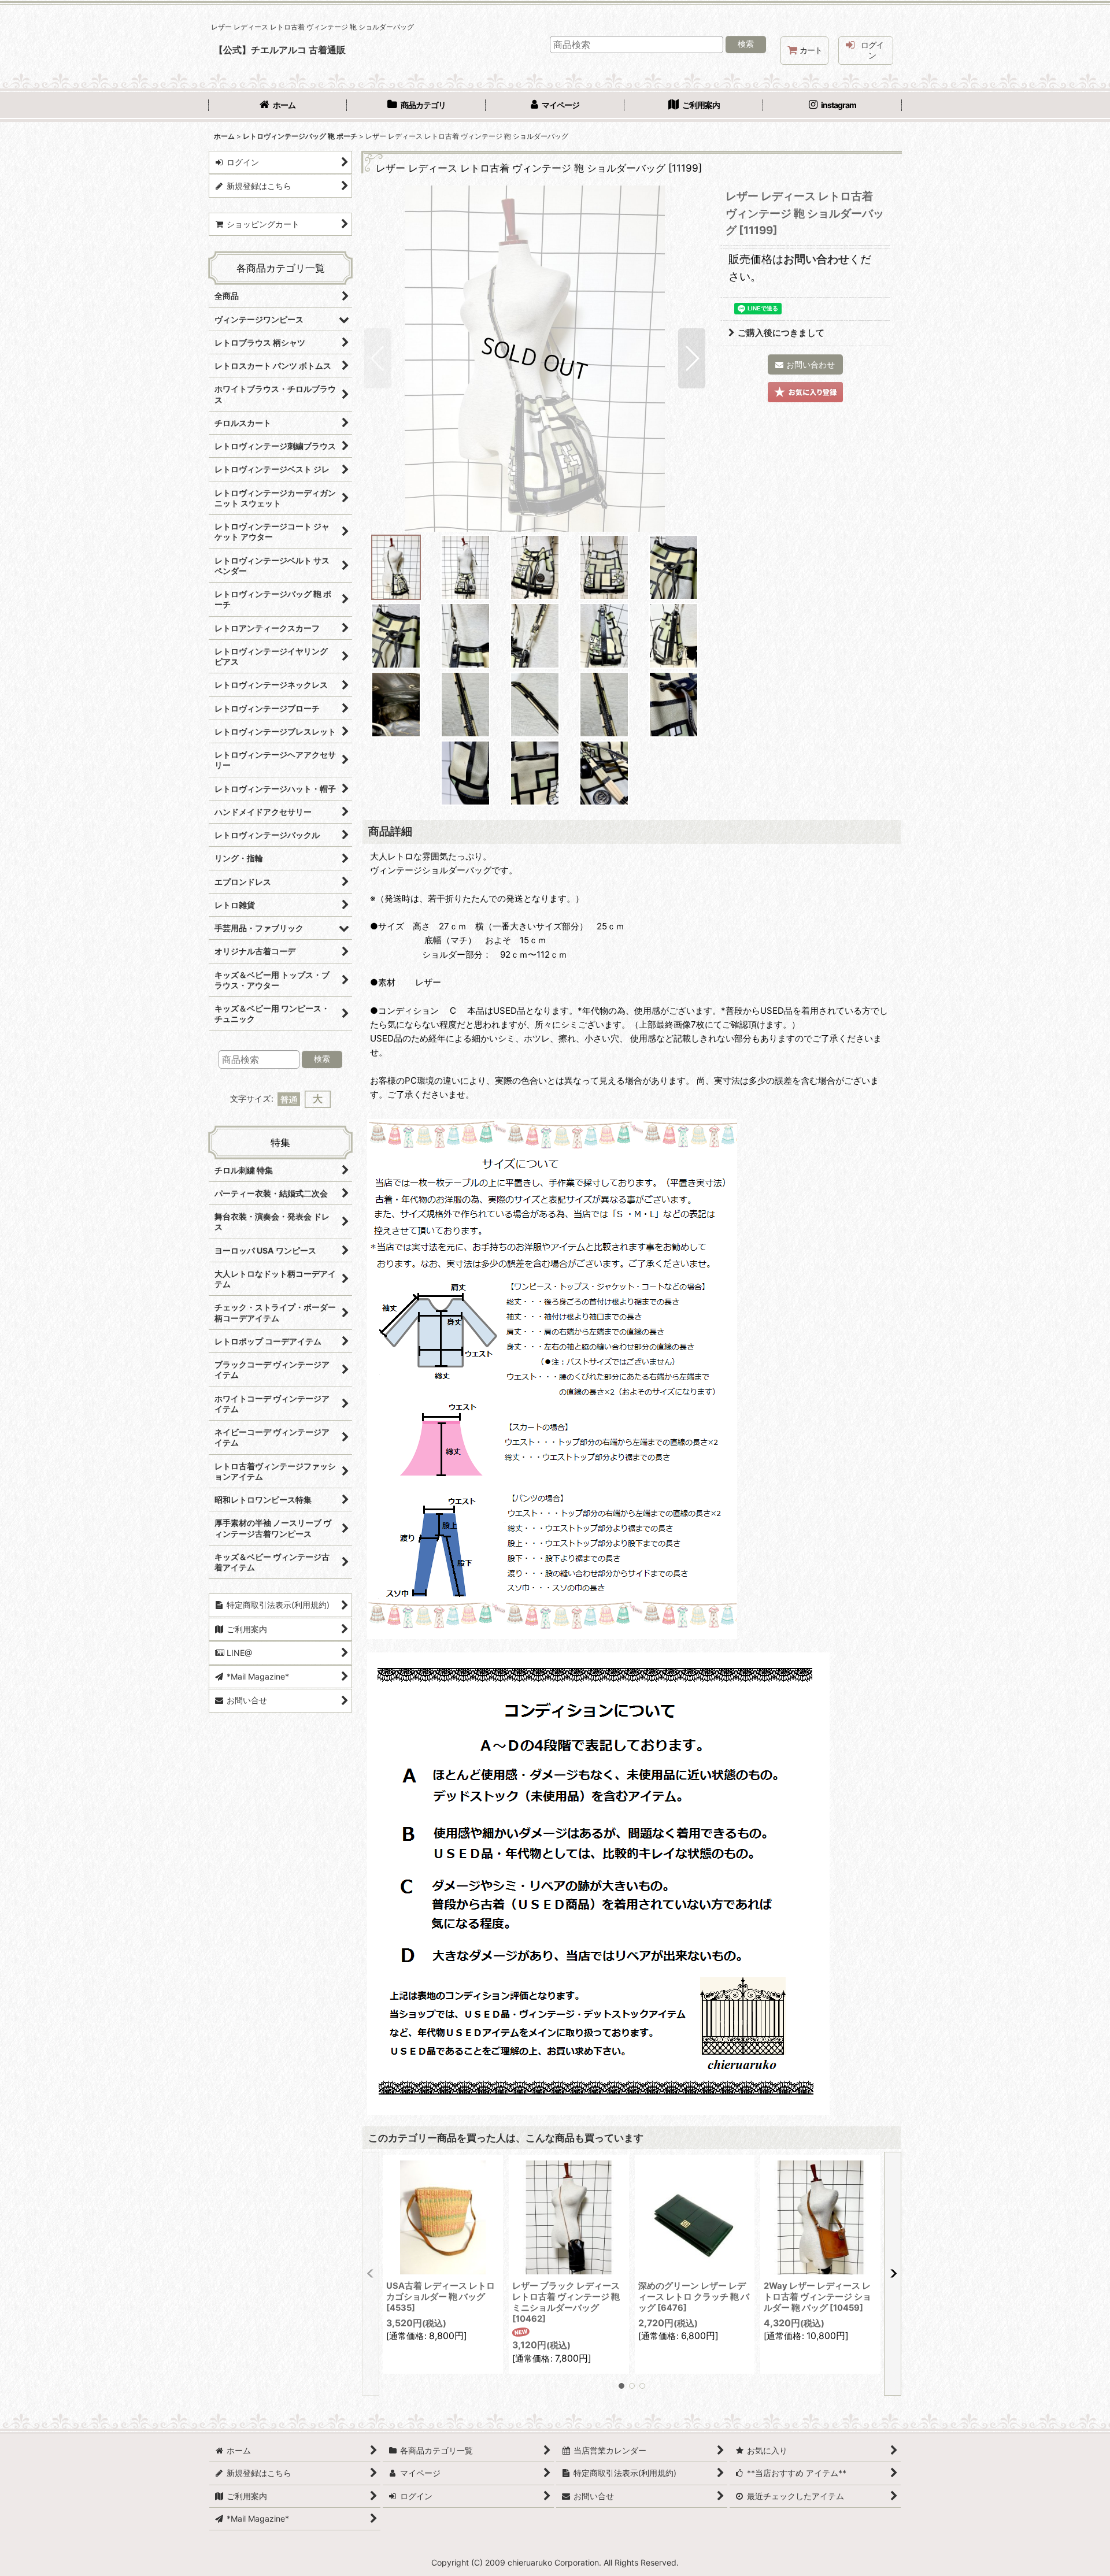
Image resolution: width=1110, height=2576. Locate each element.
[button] (378, 358)
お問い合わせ (816, 259)
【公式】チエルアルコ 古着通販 (280, 50)
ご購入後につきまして (781, 333)
